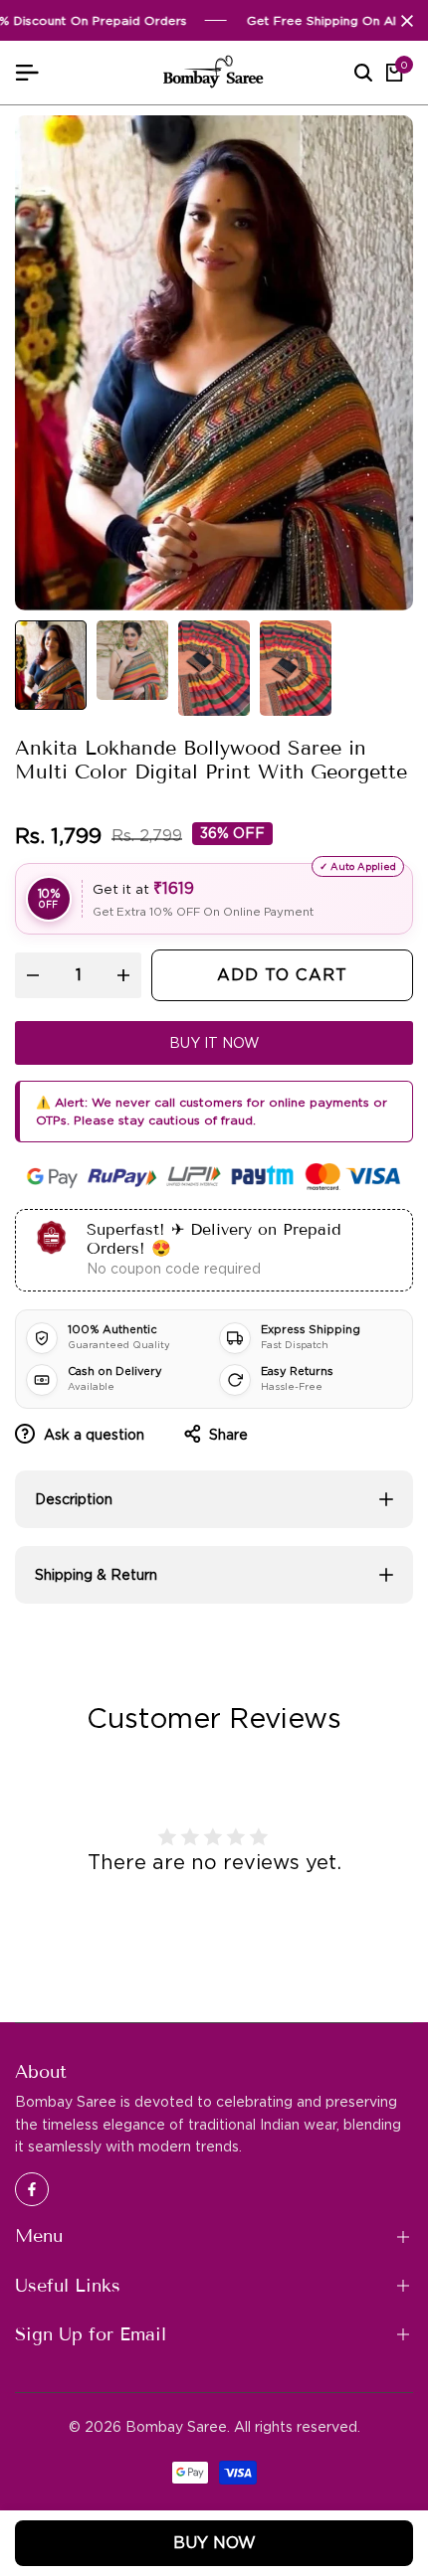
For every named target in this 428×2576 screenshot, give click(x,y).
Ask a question (92, 1435)
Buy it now (214, 1043)
